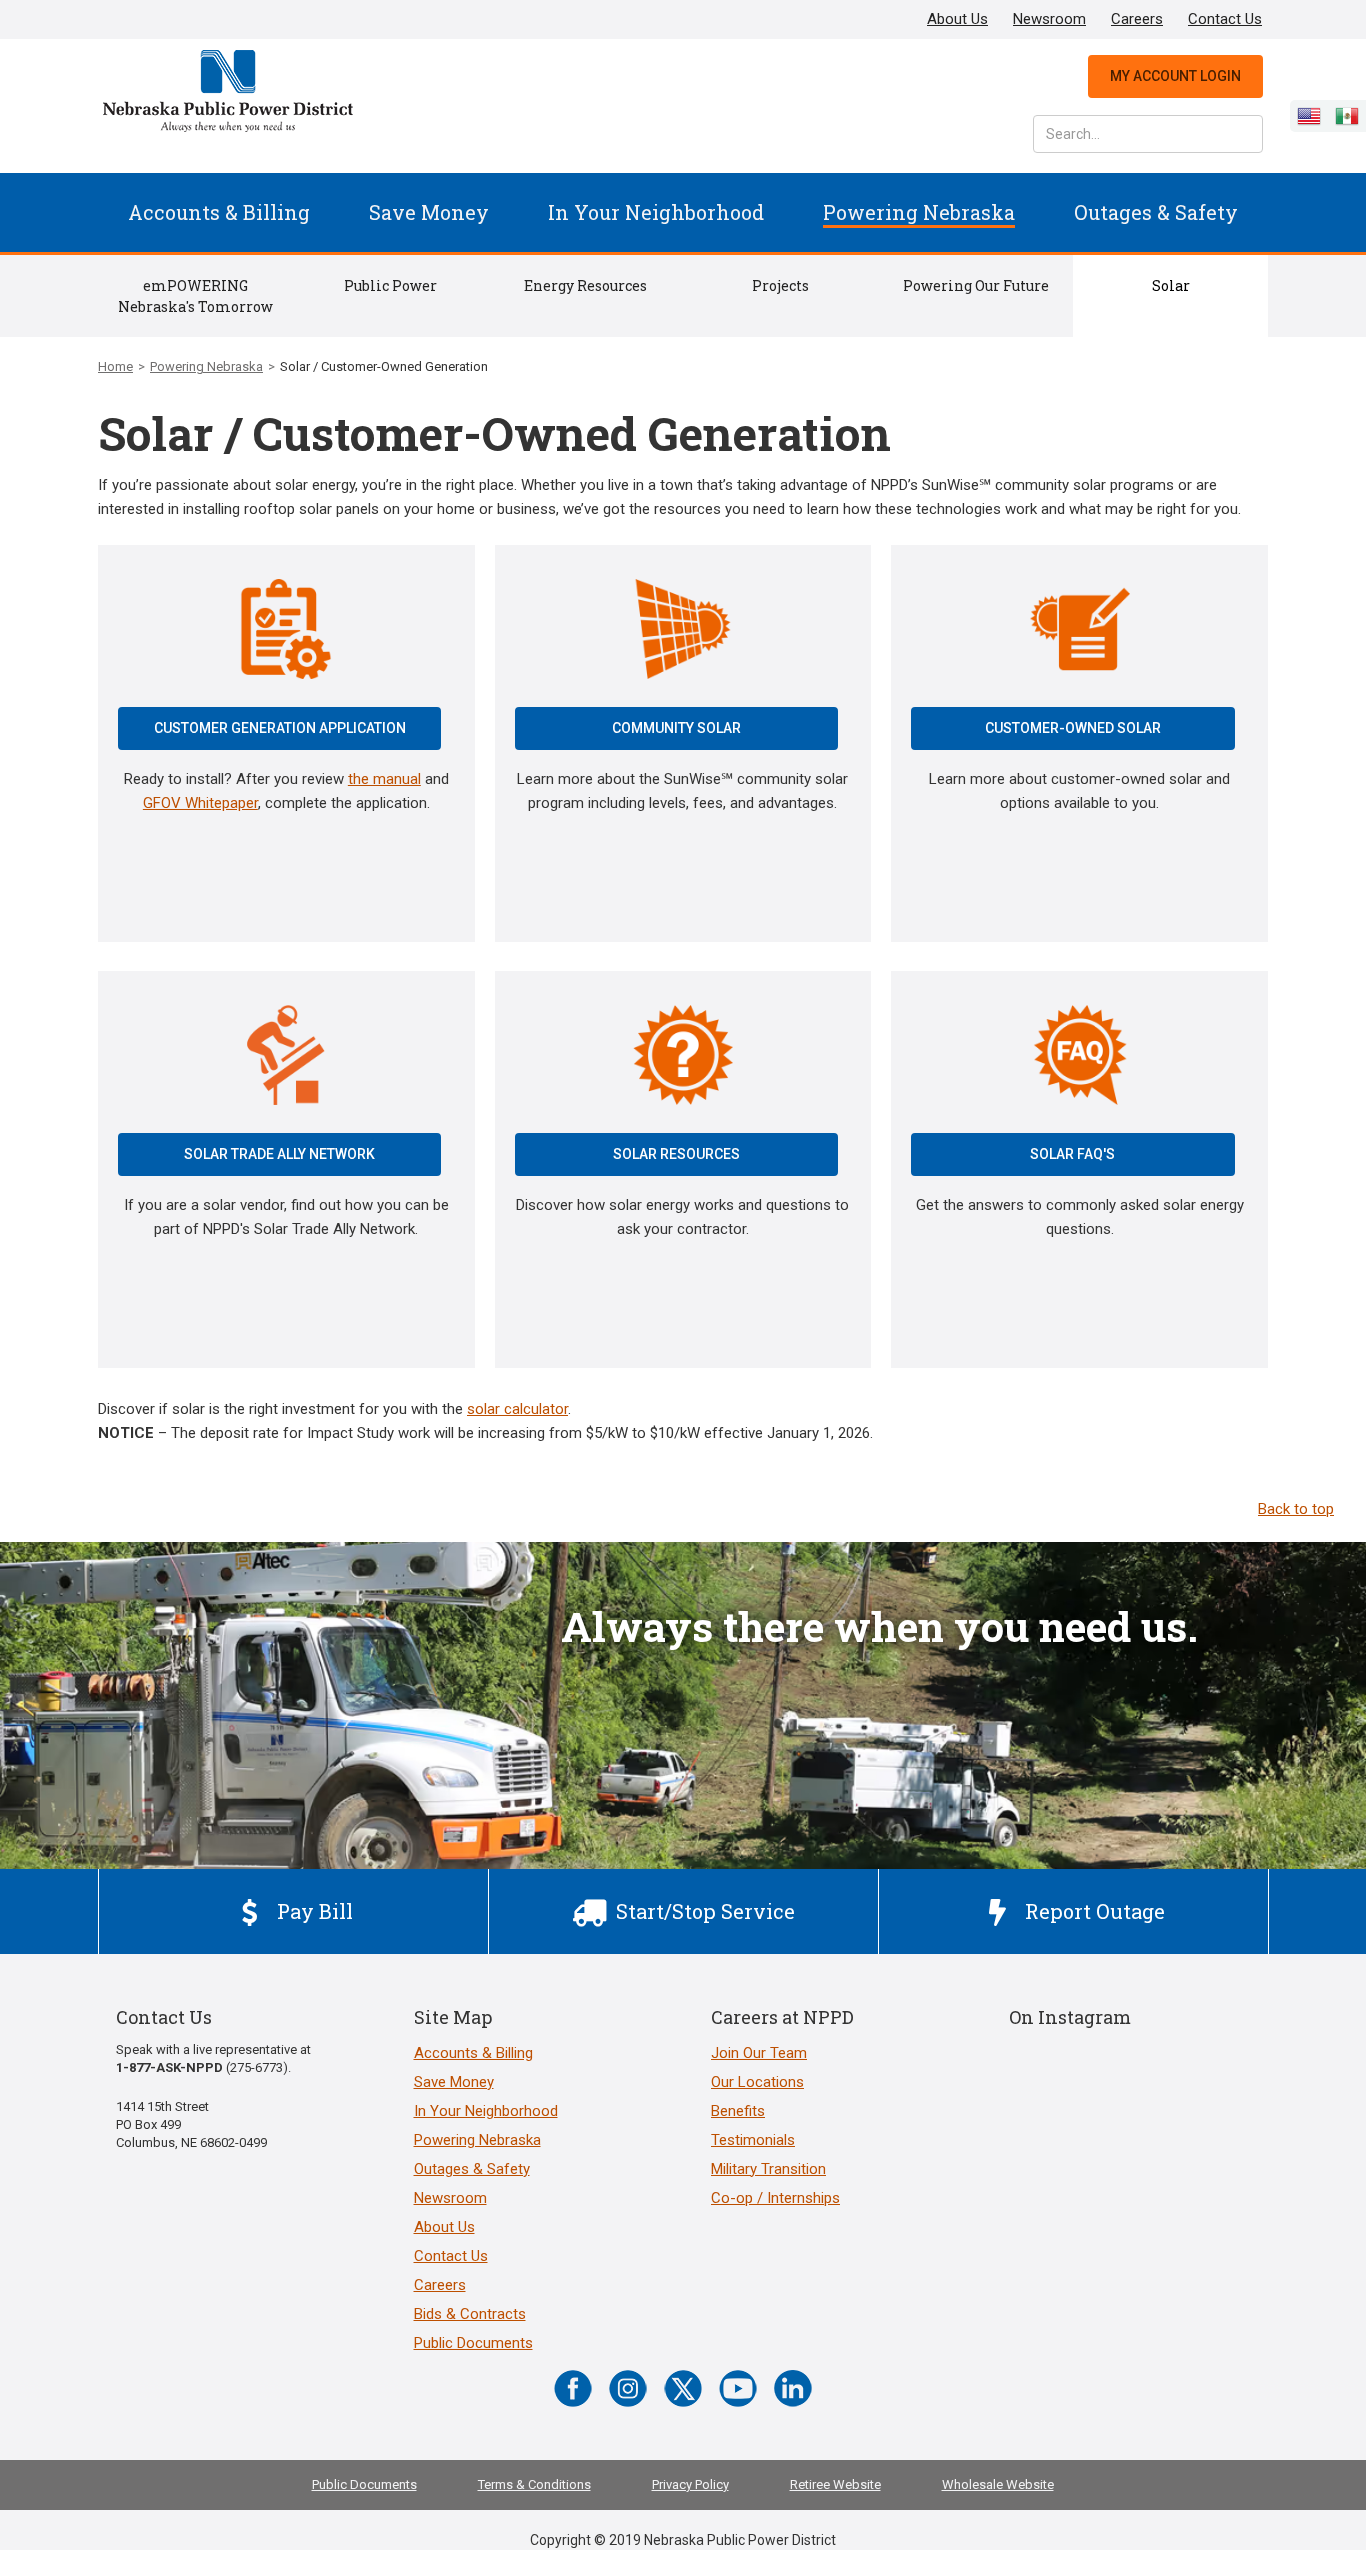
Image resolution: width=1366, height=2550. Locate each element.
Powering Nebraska (919, 212)
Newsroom (1049, 19)
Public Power (390, 285)
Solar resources (676, 1154)
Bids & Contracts (470, 2314)
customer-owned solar (1073, 728)
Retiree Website (835, 2484)
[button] (219, 212)
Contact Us (1225, 19)
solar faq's (1072, 1154)
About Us (957, 19)
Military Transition (768, 2169)
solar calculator (517, 1409)
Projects (780, 285)
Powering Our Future (976, 285)
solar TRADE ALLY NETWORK (279, 1154)
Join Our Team (759, 2053)
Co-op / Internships (775, 2198)
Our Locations (757, 2082)
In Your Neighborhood (656, 212)
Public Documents (473, 2343)
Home (115, 366)
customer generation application (280, 728)
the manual (384, 779)
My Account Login (1175, 76)
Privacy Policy (690, 2484)
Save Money (429, 212)
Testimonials (753, 2140)
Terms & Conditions (534, 2484)
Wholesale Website (998, 2484)
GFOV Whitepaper (200, 803)
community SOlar (676, 728)
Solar (1171, 285)
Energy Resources (585, 285)
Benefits (738, 2111)
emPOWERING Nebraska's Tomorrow (195, 296)
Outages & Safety (1156, 212)
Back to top (1296, 1509)
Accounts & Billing (219, 212)
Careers (1137, 19)
